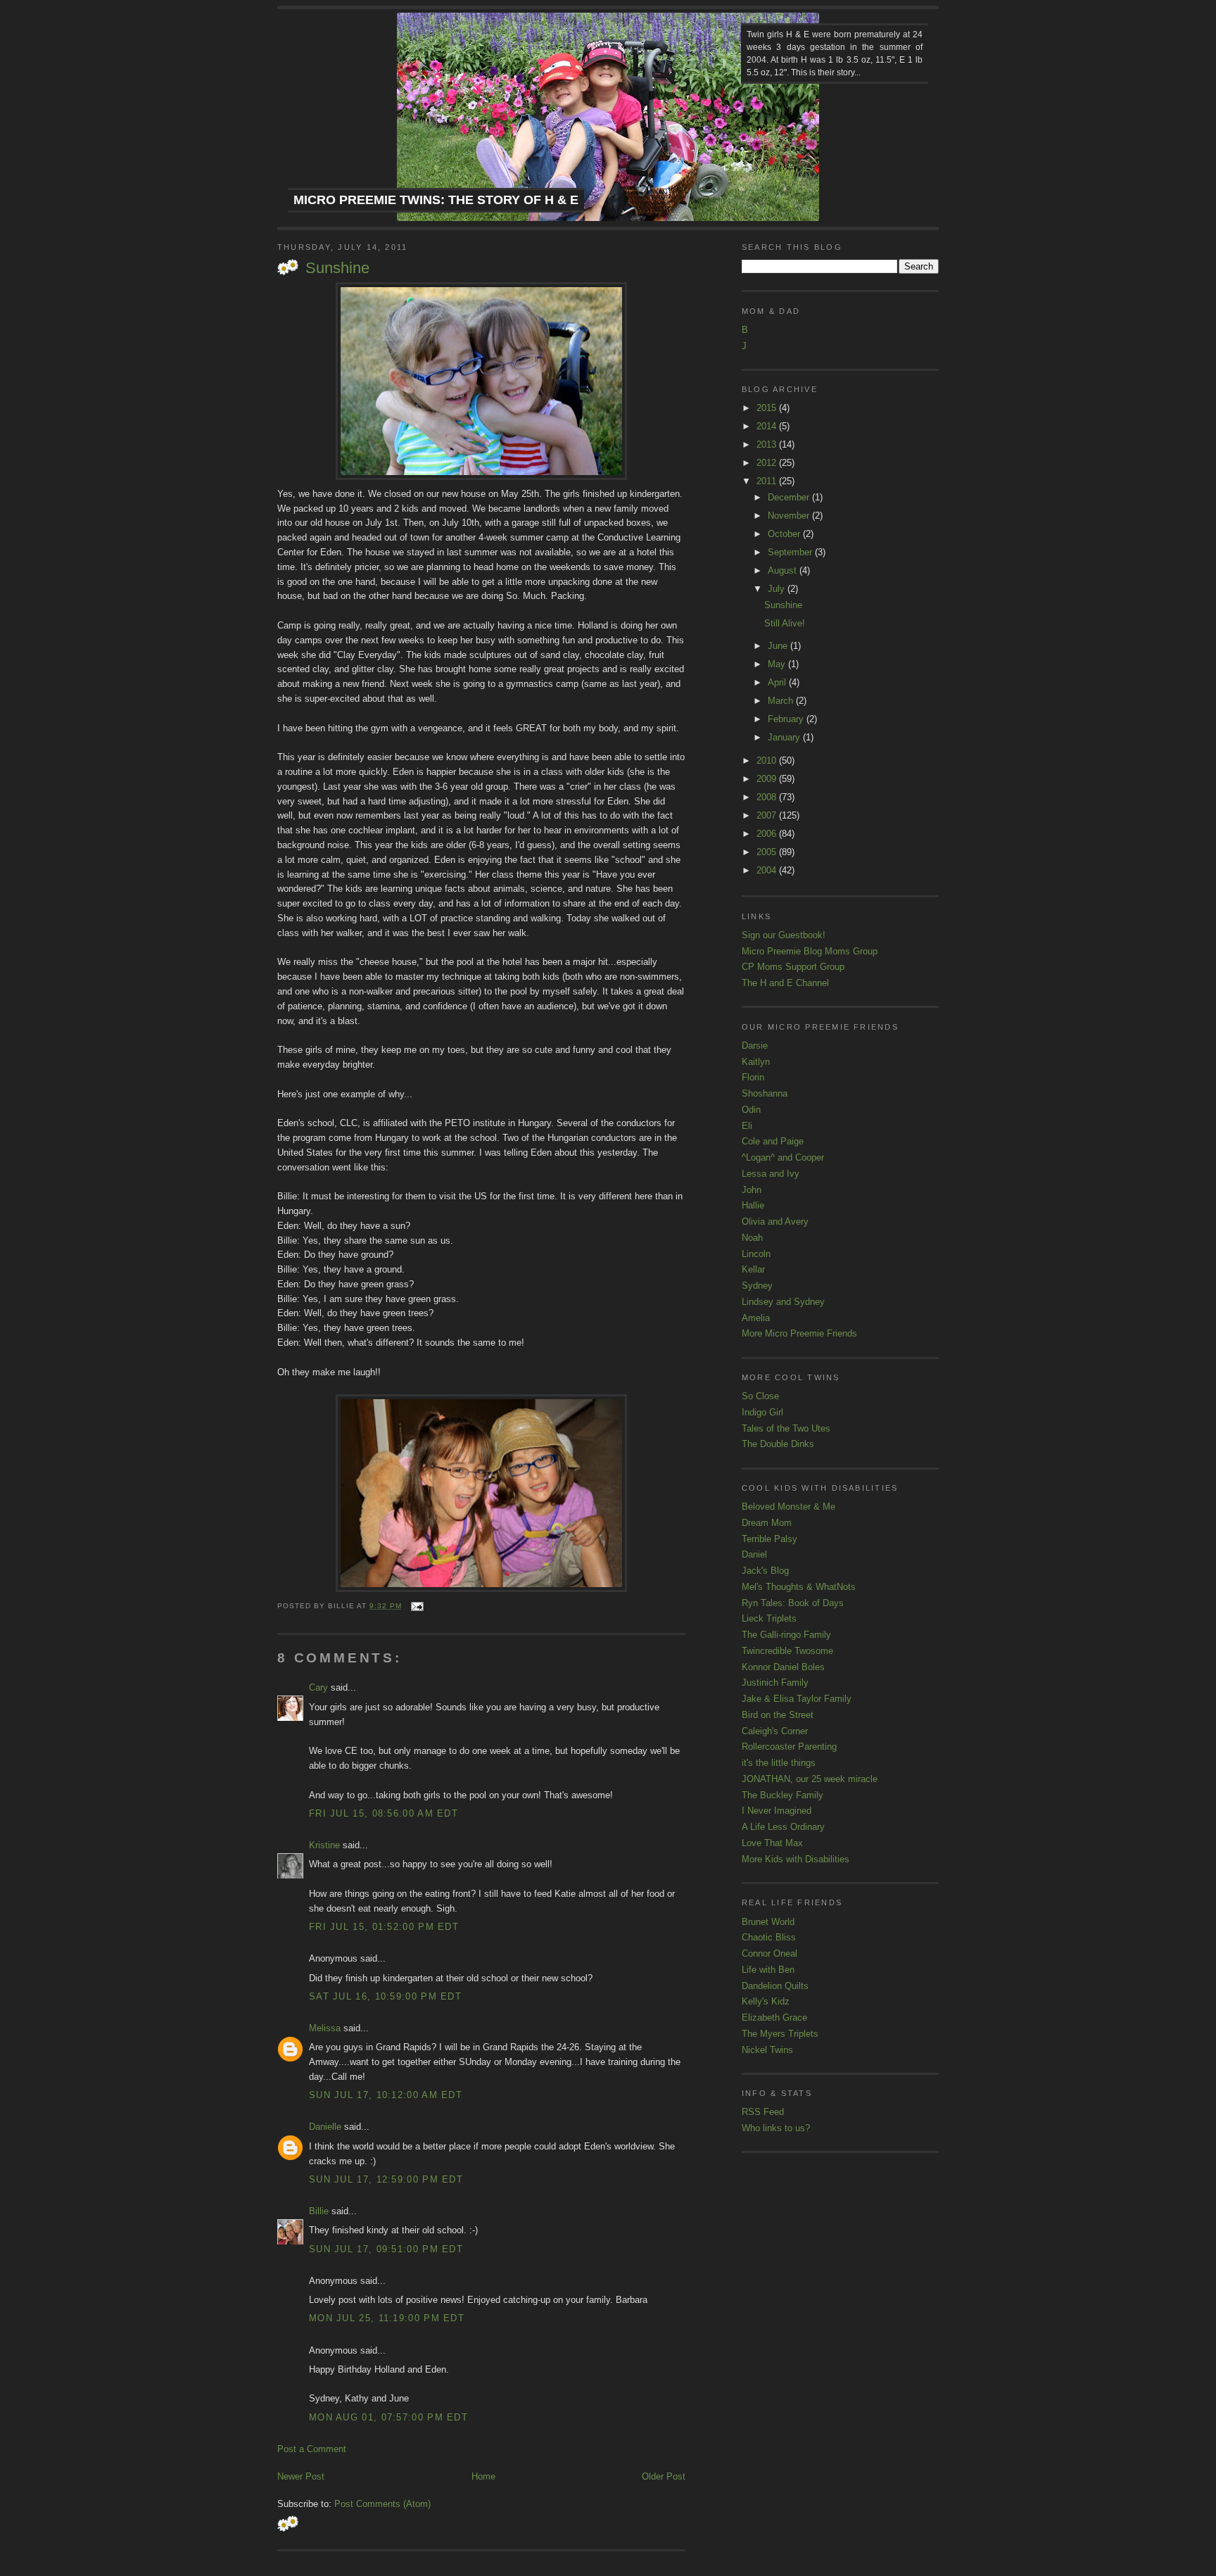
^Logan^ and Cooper (783, 1157)
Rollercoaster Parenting (789, 1747)
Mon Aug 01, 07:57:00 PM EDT (388, 2417)
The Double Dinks (778, 1444)
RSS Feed (763, 2112)
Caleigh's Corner (775, 1731)
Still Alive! (785, 623)
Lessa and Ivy (771, 1174)
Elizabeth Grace (774, 2018)
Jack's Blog (765, 1571)
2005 (768, 852)
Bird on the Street (778, 1715)
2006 (768, 834)
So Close (760, 1396)
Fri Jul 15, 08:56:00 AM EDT (384, 1813)
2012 (768, 463)
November (790, 516)
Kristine (324, 1845)
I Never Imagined (777, 1811)
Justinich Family (775, 1682)
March (782, 701)
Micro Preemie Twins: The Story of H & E (436, 200)
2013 (768, 444)
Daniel (754, 1554)
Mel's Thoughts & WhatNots (799, 1587)
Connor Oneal (769, 1953)
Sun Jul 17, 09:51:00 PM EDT (386, 2249)
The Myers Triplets (780, 2034)
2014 (768, 426)
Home (483, 2476)
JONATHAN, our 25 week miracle (810, 1779)
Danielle (325, 2127)
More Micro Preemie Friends (799, 1333)
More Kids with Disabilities (796, 1859)
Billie (319, 2211)
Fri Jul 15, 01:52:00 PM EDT (384, 1927)
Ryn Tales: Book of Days (793, 1603)
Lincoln (756, 1254)
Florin (753, 1077)
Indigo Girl (762, 1412)
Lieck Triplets (769, 1618)
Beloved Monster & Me (788, 1507)
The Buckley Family (783, 1795)
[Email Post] (416, 1606)
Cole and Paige (773, 1141)
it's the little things (779, 1763)
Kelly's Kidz (766, 2001)
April (778, 682)
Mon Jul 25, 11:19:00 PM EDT (387, 2318)
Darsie (755, 1046)
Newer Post (301, 2476)
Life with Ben (768, 1970)
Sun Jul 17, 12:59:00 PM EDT (386, 2179)
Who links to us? (776, 2128)
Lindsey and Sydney (783, 1302)
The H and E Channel (785, 983)
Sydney (757, 1286)
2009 (768, 779)
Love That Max (772, 1843)
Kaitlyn (756, 1062)
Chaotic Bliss (769, 1937)
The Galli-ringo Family (786, 1635)
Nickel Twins (767, 2050)
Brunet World (768, 1922)
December (790, 497)
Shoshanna (765, 1093)
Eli (747, 1126)
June (779, 646)
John (752, 1190)
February (787, 719)
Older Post (664, 2476)
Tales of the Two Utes (786, 1428)
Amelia (756, 1318)
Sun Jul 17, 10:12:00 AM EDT (386, 2095)
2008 (768, 797)
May (778, 664)
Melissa (325, 2028)
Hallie (753, 1205)
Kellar (753, 1269)
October (785, 534)
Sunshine (337, 268)
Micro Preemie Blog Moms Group (810, 951)
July (778, 589)
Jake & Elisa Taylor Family (797, 1699)
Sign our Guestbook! (784, 935)
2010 (768, 760)
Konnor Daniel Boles (783, 1667)
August (784, 570)
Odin (751, 1110)
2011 (768, 481)
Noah (752, 1238)
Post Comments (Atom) (382, 2504)
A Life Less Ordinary (783, 1827)
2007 (768, 815)
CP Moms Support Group (793, 967)
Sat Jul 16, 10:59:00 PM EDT (385, 1996)
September (791, 552)
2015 (768, 408)
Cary (318, 1687)
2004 (768, 870)
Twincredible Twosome (787, 1651)
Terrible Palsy (769, 1539)
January (785, 737)
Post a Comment (312, 2449)
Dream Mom (767, 1523)
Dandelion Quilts (775, 1986)
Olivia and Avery (775, 1221)
